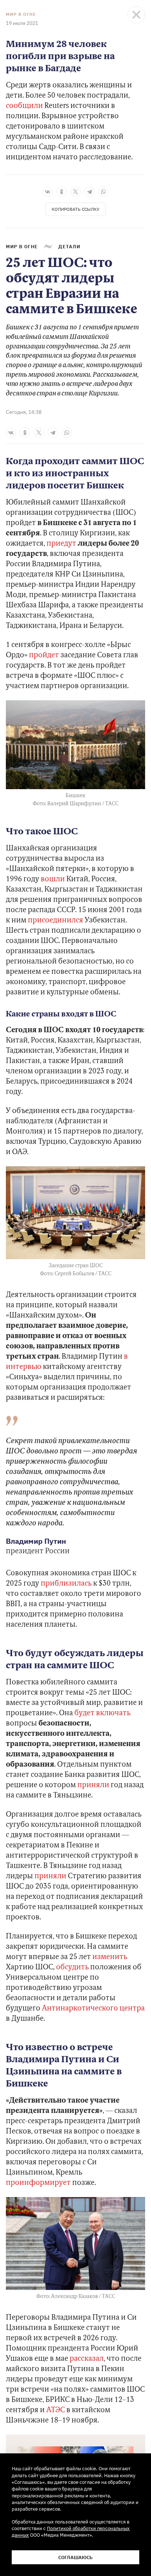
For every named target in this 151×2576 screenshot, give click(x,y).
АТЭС (56, 2410)
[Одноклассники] (62, 192)
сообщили (24, 106)
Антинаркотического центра (93, 2009)
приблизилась (66, 1584)
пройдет (44, 655)
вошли (53, 879)
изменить (110, 1957)
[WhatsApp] (103, 192)
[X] (75, 192)
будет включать (102, 1713)
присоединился (56, 921)
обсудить (72, 1968)
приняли (93, 1785)
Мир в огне (21, 14)
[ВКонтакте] (48, 192)
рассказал (87, 2359)
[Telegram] (89, 192)
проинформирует (38, 2183)
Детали (69, 246)
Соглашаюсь (75, 2557)
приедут (61, 544)
